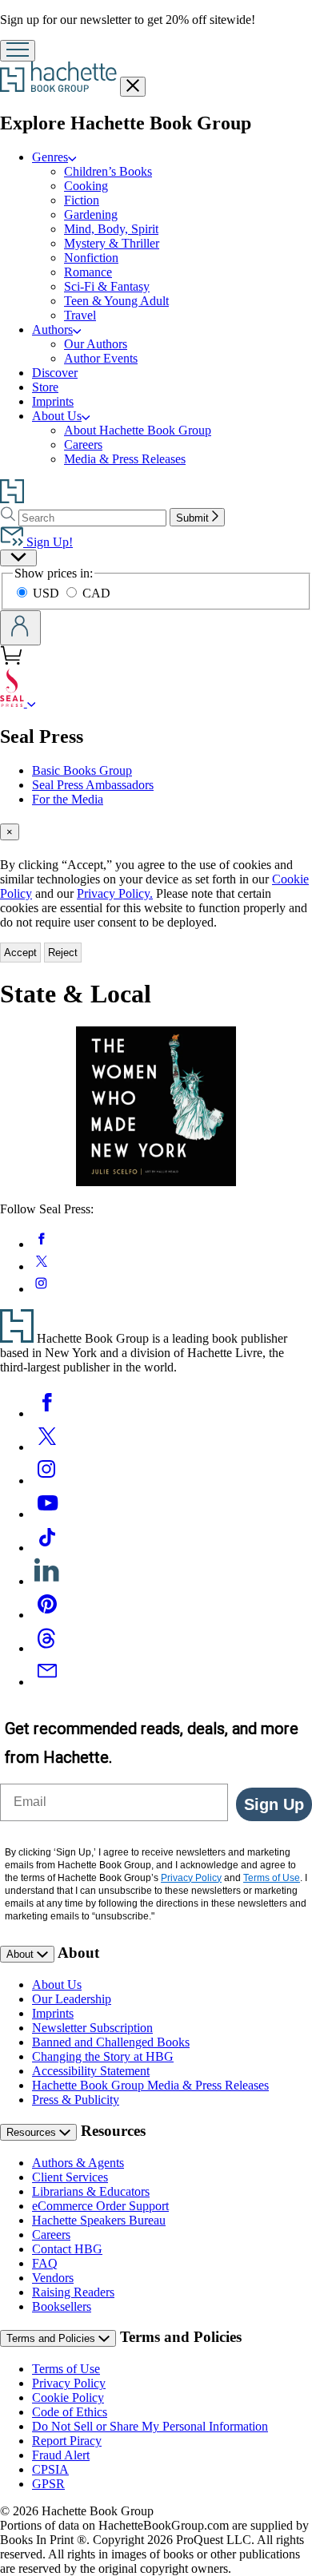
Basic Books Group (82, 770)
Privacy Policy (69, 2383)
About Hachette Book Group (138, 430)
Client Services (70, 2177)
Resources (33, 2132)
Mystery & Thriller (112, 243)
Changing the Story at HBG (103, 2056)
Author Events (101, 358)
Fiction (82, 200)
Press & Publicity (76, 2100)
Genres (50, 157)
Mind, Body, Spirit (111, 229)
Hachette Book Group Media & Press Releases (150, 2085)
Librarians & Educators (91, 2191)
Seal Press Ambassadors (93, 785)
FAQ (45, 2263)
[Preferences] (18, 558)
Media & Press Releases (125, 459)
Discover (55, 373)
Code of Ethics (70, 2412)
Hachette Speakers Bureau (99, 2220)
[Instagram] (47, 1481)
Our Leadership (72, 1999)
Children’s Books (108, 171)
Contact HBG (67, 2249)
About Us (57, 416)
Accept (20, 953)
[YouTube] (47, 1514)
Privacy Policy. (115, 893)
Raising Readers (73, 2292)
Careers (83, 445)
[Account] (20, 628)
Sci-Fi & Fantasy (107, 286)
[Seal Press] (32, 703)
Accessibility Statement (91, 2071)
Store (45, 387)
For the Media (68, 799)
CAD (96, 593)
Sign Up (274, 1804)
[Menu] (18, 51)
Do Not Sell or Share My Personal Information (150, 2426)
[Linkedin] (47, 1581)
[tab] (156, 832)
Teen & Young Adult (116, 301)
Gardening (91, 214)
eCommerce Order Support (100, 2206)
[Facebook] (47, 1413)
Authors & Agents (78, 2163)
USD (48, 593)
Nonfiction (91, 258)
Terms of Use (66, 2369)
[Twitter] (47, 1447)
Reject (63, 953)
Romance (88, 272)
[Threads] (47, 1648)
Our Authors (96, 344)
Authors (52, 329)
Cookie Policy (68, 2397)
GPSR (48, 2484)
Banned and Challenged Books (111, 2042)
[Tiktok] (47, 1548)
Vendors (53, 2278)
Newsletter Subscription (92, 2028)
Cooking (86, 186)
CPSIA (50, 2469)
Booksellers (62, 2306)
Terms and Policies (52, 2338)
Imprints (53, 401)
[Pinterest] (47, 1615)
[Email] (47, 1682)
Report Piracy (67, 2441)
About (22, 1954)
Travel (80, 315)
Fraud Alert (61, 2455)
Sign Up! (48, 542)
